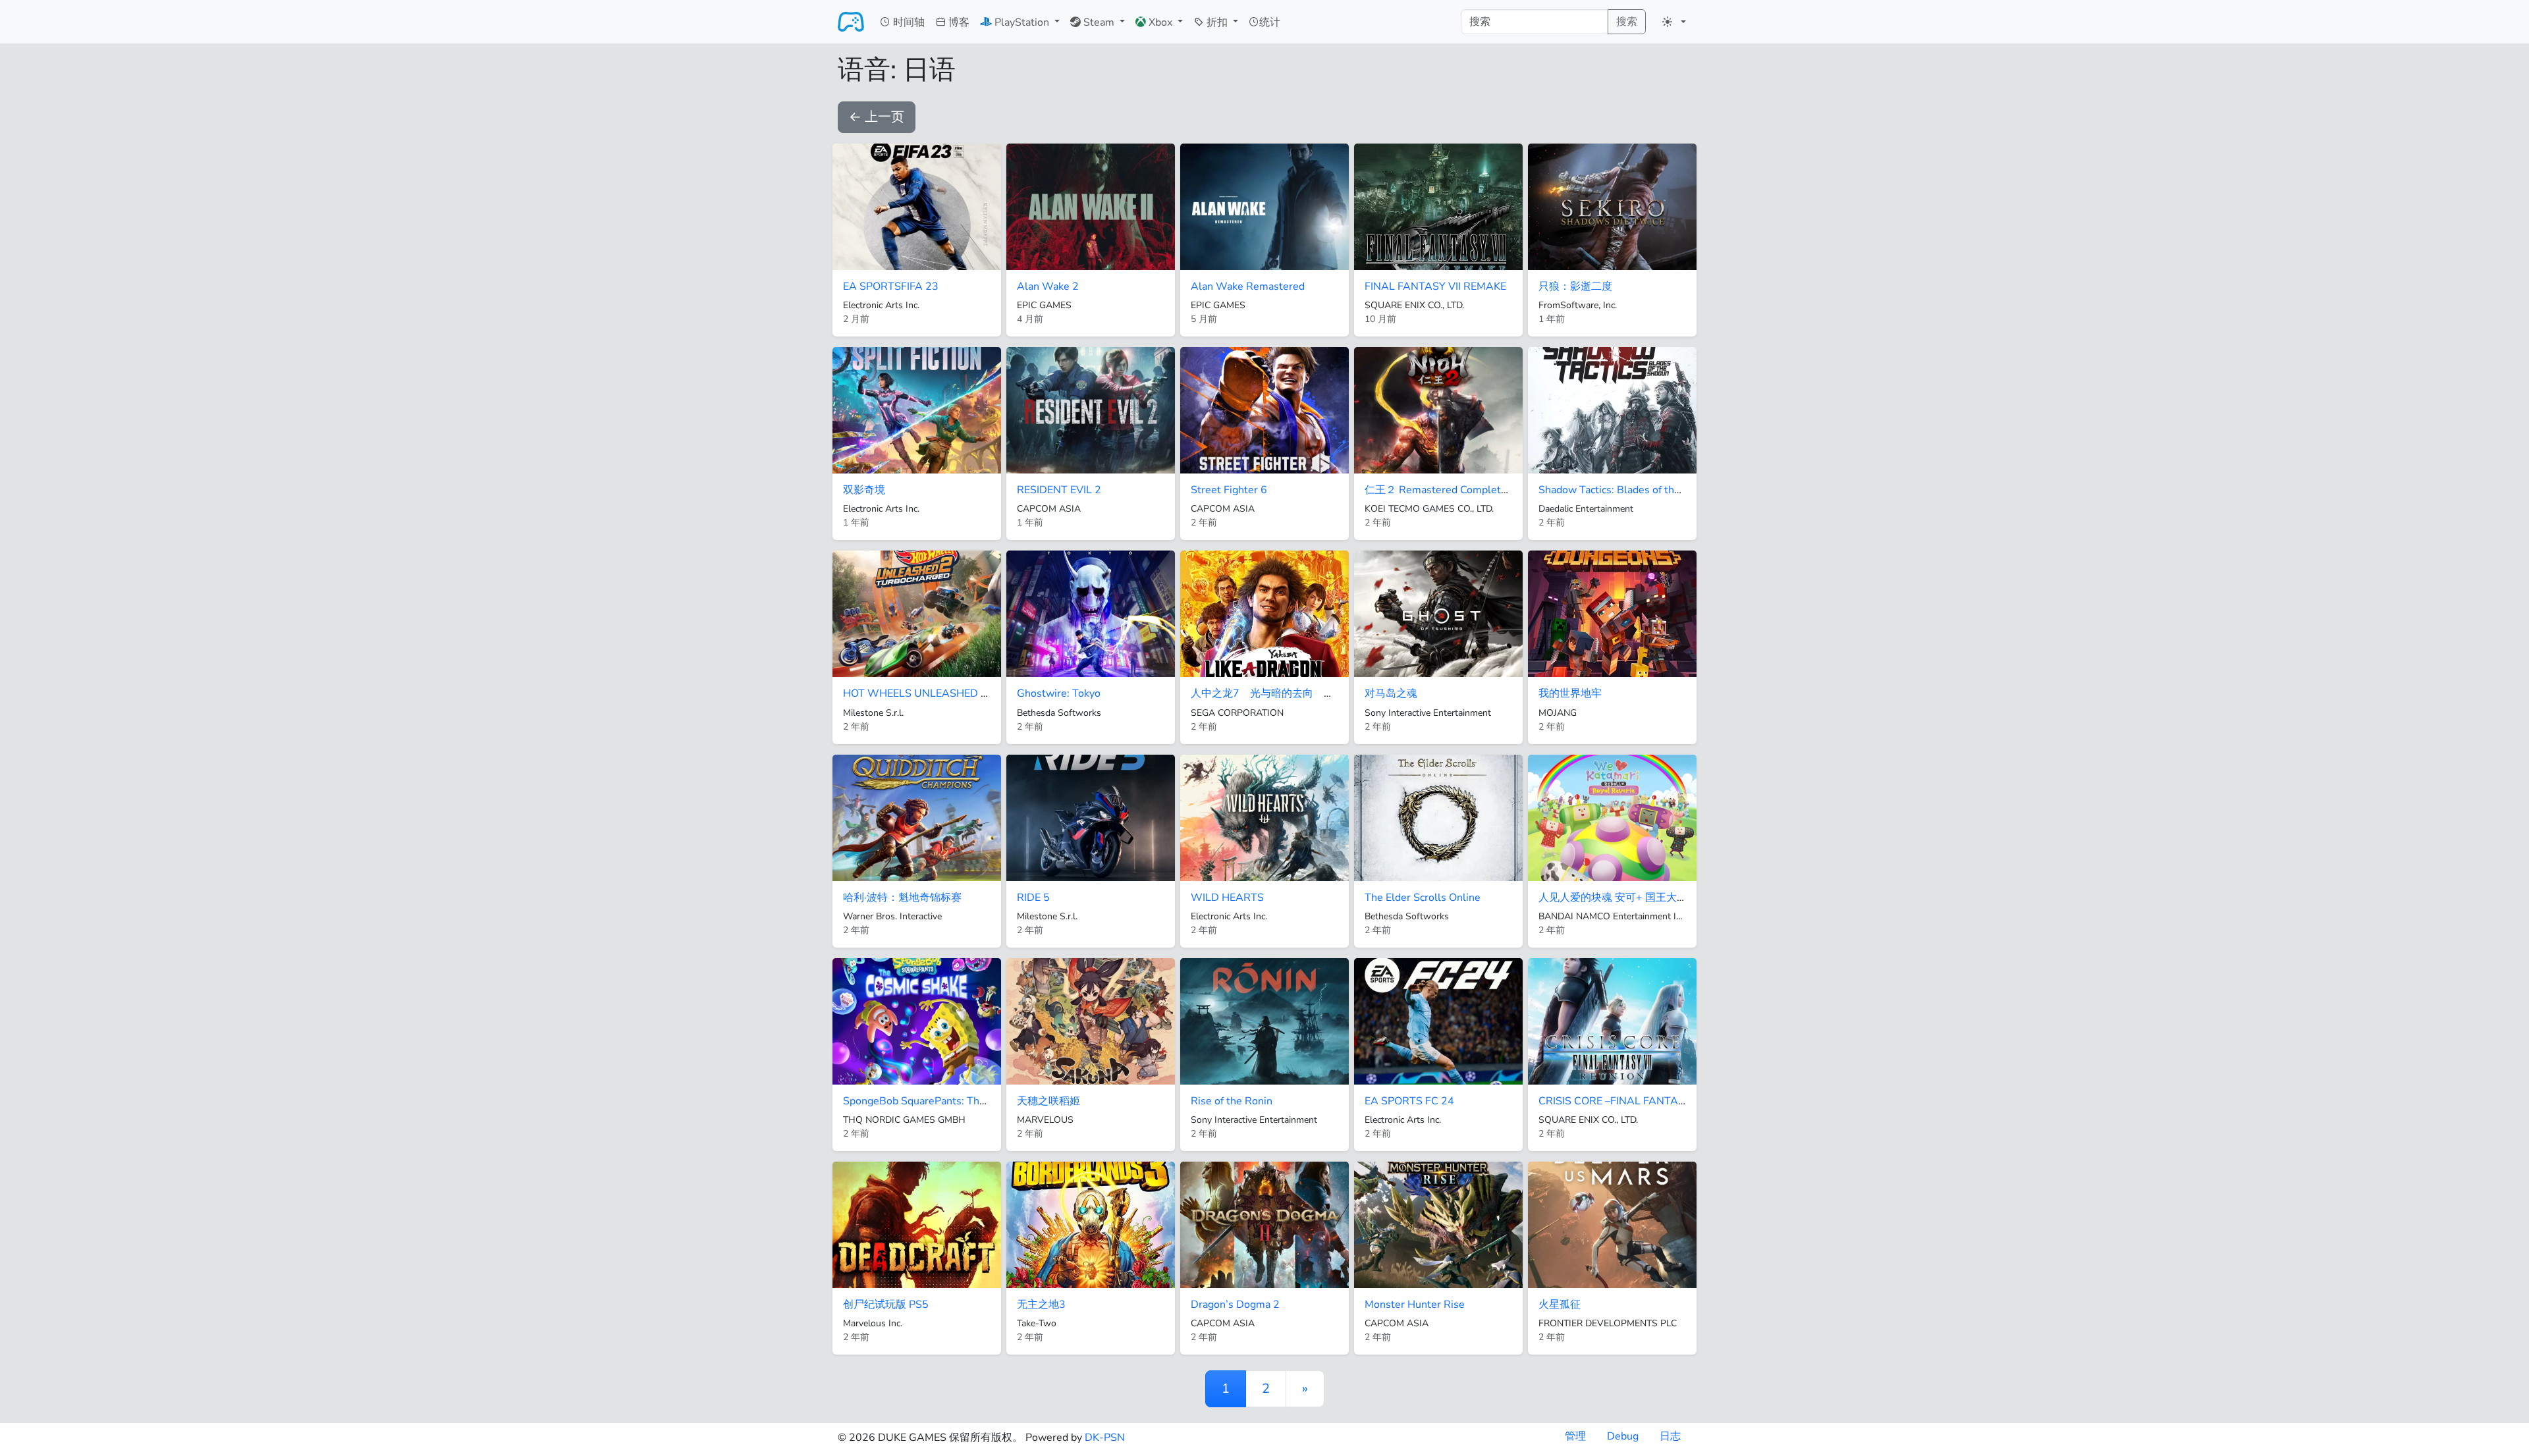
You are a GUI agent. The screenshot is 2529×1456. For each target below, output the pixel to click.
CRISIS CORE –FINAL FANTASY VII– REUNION (1650, 1101)
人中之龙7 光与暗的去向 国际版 (1273, 693)
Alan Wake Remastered (1248, 286)
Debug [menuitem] (1623, 1436)
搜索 (1627, 22)
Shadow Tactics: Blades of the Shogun (1629, 490)
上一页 (877, 117)
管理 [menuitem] (1575, 1436)
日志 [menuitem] (1670, 1436)
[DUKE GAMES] (851, 22)
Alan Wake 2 (1048, 286)
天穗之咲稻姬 (1048, 1101)
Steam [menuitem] (1099, 22)
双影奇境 (864, 490)
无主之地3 (1041, 1305)
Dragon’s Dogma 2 (1235, 1305)
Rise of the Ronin (1232, 1101)
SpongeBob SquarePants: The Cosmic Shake (948, 1101)
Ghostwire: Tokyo (1059, 693)
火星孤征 (1560, 1305)
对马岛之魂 (1391, 693)
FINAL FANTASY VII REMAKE (1435, 286)
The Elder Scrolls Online (1423, 898)
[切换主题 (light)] (1674, 22)
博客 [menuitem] (958, 22)
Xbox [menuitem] (1160, 22)
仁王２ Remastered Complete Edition (1454, 490)
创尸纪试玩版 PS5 (886, 1305)
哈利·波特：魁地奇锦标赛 (902, 898)
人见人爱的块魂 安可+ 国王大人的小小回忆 (1639, 898)
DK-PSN (1105, 1438)
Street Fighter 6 (1229, 490)
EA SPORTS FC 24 (1409, 1101)
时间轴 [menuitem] (908, 22)
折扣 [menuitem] (1217, 22)
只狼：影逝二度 (1575, 286)
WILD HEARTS (1227, 898)
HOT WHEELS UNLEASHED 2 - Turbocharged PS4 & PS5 (980, 693)
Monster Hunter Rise (1415, 1305)
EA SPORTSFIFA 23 (891, 286)
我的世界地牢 (1570, 693)
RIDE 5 (1033, 898)
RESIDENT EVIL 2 (1059, 490)
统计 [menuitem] (1270, 22)
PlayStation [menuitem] (1022, 22)
